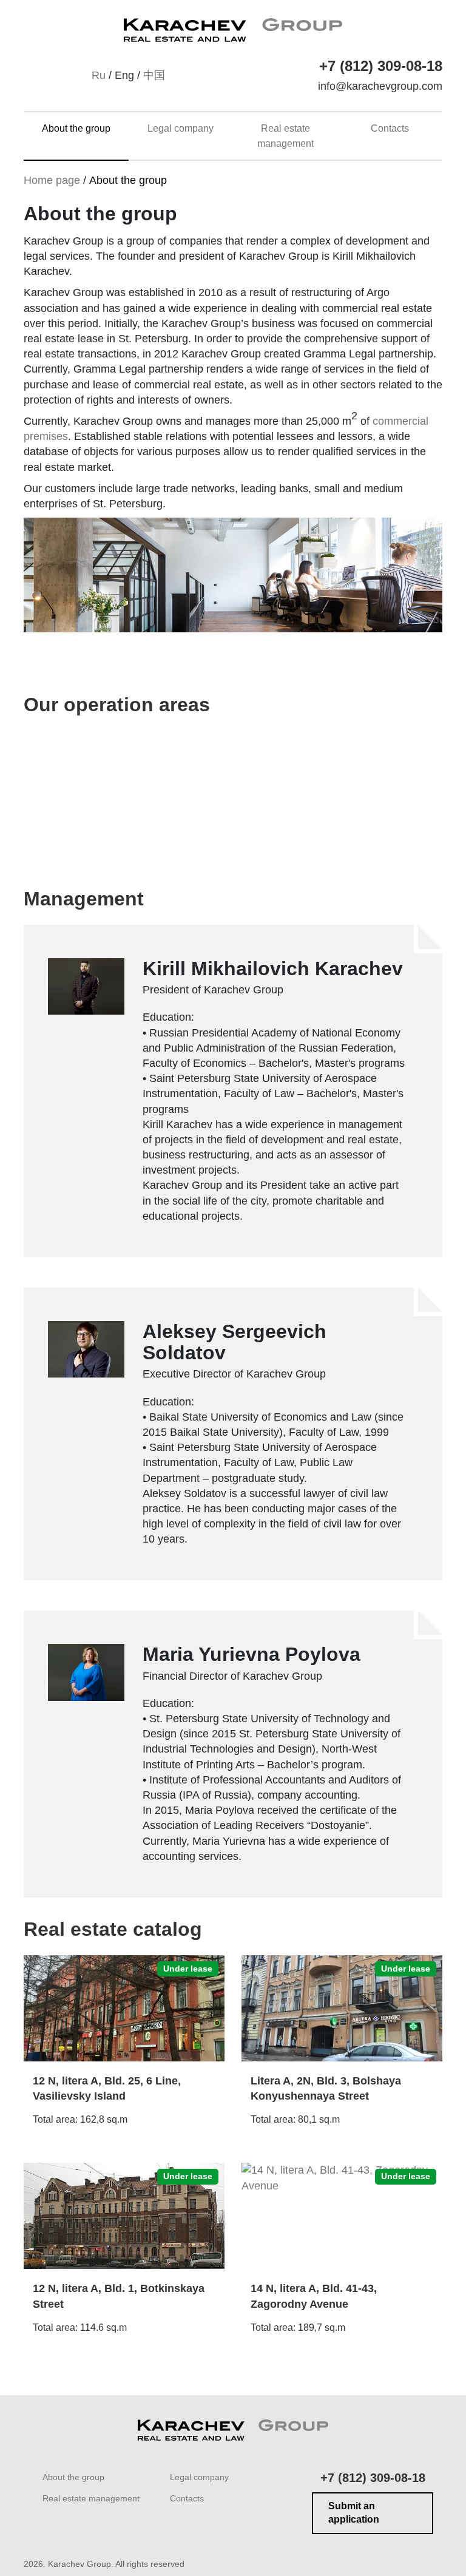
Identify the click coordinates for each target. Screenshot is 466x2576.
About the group (76, 128)
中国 (154, 75)
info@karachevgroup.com (380, 86)
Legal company (181, 128)
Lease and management (319, 788)
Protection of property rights (118, 788)
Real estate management (91, 2498)
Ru (99, 75)
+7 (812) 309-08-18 (381, 66)
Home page (52, 180)
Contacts (390, 128)
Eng (124, 75)
